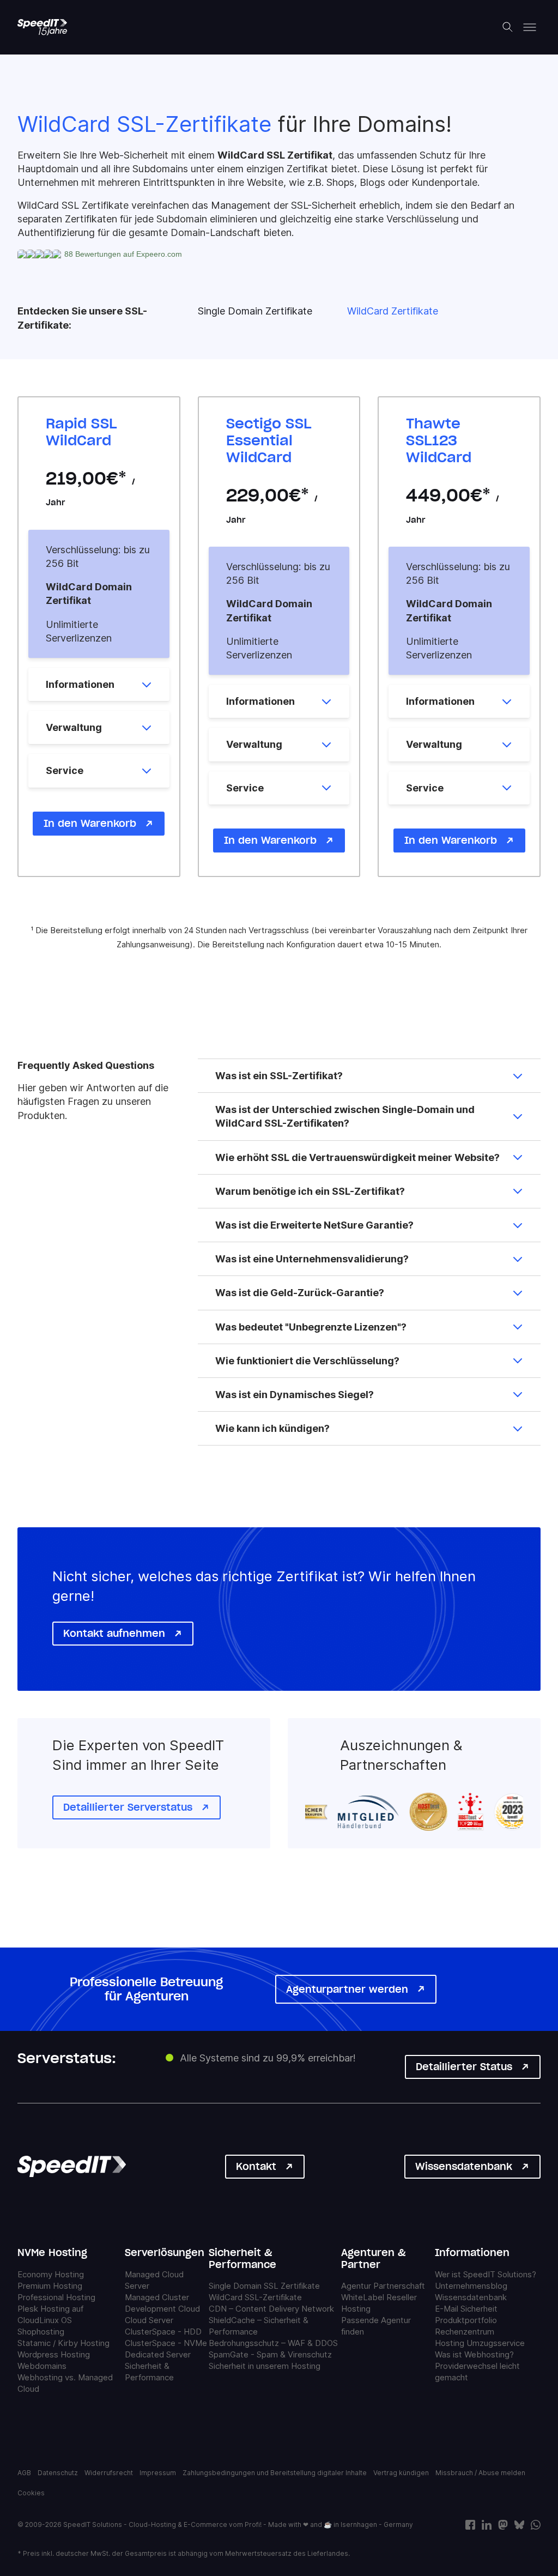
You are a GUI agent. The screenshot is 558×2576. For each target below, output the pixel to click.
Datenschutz (58, 2473)
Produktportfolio (466, 2320)
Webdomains (42, 2365)
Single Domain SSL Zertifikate (264, 2286)
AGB (24, 2473)
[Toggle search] (508, 27)
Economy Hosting (51, 2274)
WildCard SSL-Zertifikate (255, 2297)
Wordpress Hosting (54, 2354)
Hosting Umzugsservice (480, 2342)
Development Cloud (162, 2308)
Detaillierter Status (464, 2067)
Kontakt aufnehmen (114, 1633)
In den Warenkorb (90, 823)
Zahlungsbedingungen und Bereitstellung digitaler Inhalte (275, 2473)
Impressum (158, 2473)
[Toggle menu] (530, 27)
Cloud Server (149, 2320)
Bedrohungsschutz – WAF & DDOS (273, 2343)
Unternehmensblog (471, 2285)
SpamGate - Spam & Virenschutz (270, 2354)
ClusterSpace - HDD (163, 2331)
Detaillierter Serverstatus (128, 1807)
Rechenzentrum (465, 2331)
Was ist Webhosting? (474, 2354)
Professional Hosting (56, 2297)
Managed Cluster (157, 2297)
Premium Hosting (50, 2285)
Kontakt (256, 2166)
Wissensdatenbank (464, 2166)
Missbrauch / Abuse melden (480, 2473)
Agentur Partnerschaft (383, 2286)
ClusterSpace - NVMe (166, 2342)
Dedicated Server (158, 2354)
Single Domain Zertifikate (255, 311)
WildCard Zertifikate (393, 311)
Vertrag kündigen (401, 2473)
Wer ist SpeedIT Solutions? (486, 2274)
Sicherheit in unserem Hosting (265, 2366)
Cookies (31, 2493)
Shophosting (41, 2331)
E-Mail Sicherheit (466, 2308)
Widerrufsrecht (109, 2473)
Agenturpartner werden (347, 1989)
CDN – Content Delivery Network (271, 2309)
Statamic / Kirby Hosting (63, 2342)
